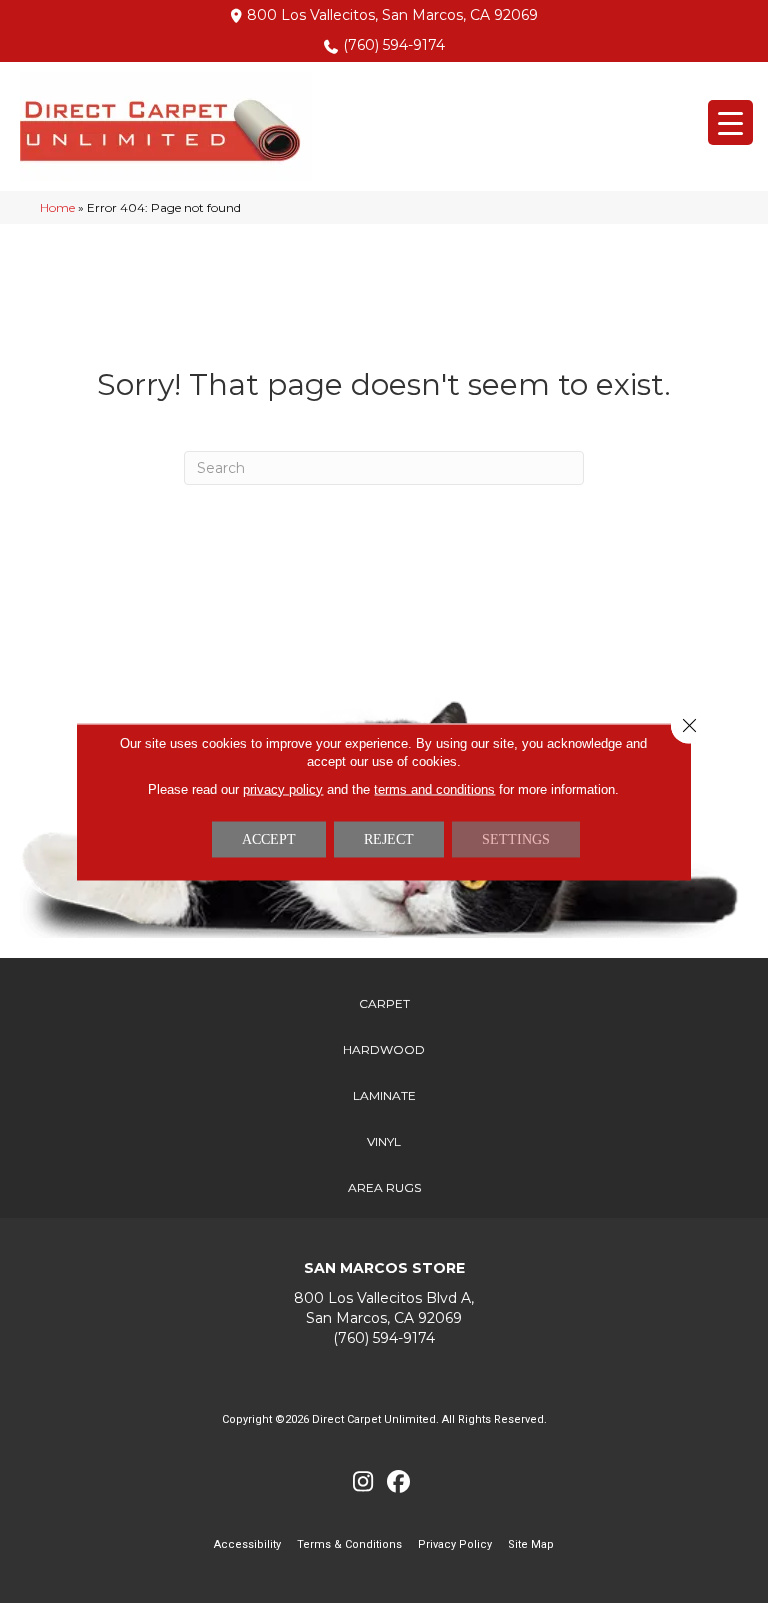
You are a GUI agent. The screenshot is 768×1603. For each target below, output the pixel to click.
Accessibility (247, 1544)
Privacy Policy (455, 1544)
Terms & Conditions (349, 1544)
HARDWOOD (384, 1049)
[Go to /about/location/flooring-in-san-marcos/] (384, 1308)
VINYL (384, 1141)
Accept (269, 838)
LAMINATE (384, 1095)
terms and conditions (434, 788)
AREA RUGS (384, 1187)
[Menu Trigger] (730, 122)
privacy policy (283, 788)
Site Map (531, 1544)
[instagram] (363, 1482)
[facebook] (398, 1482)
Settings (516, 838)
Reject (389, 838)
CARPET (384, 1003)
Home (57, 207)
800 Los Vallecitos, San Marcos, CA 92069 (392, 15)
